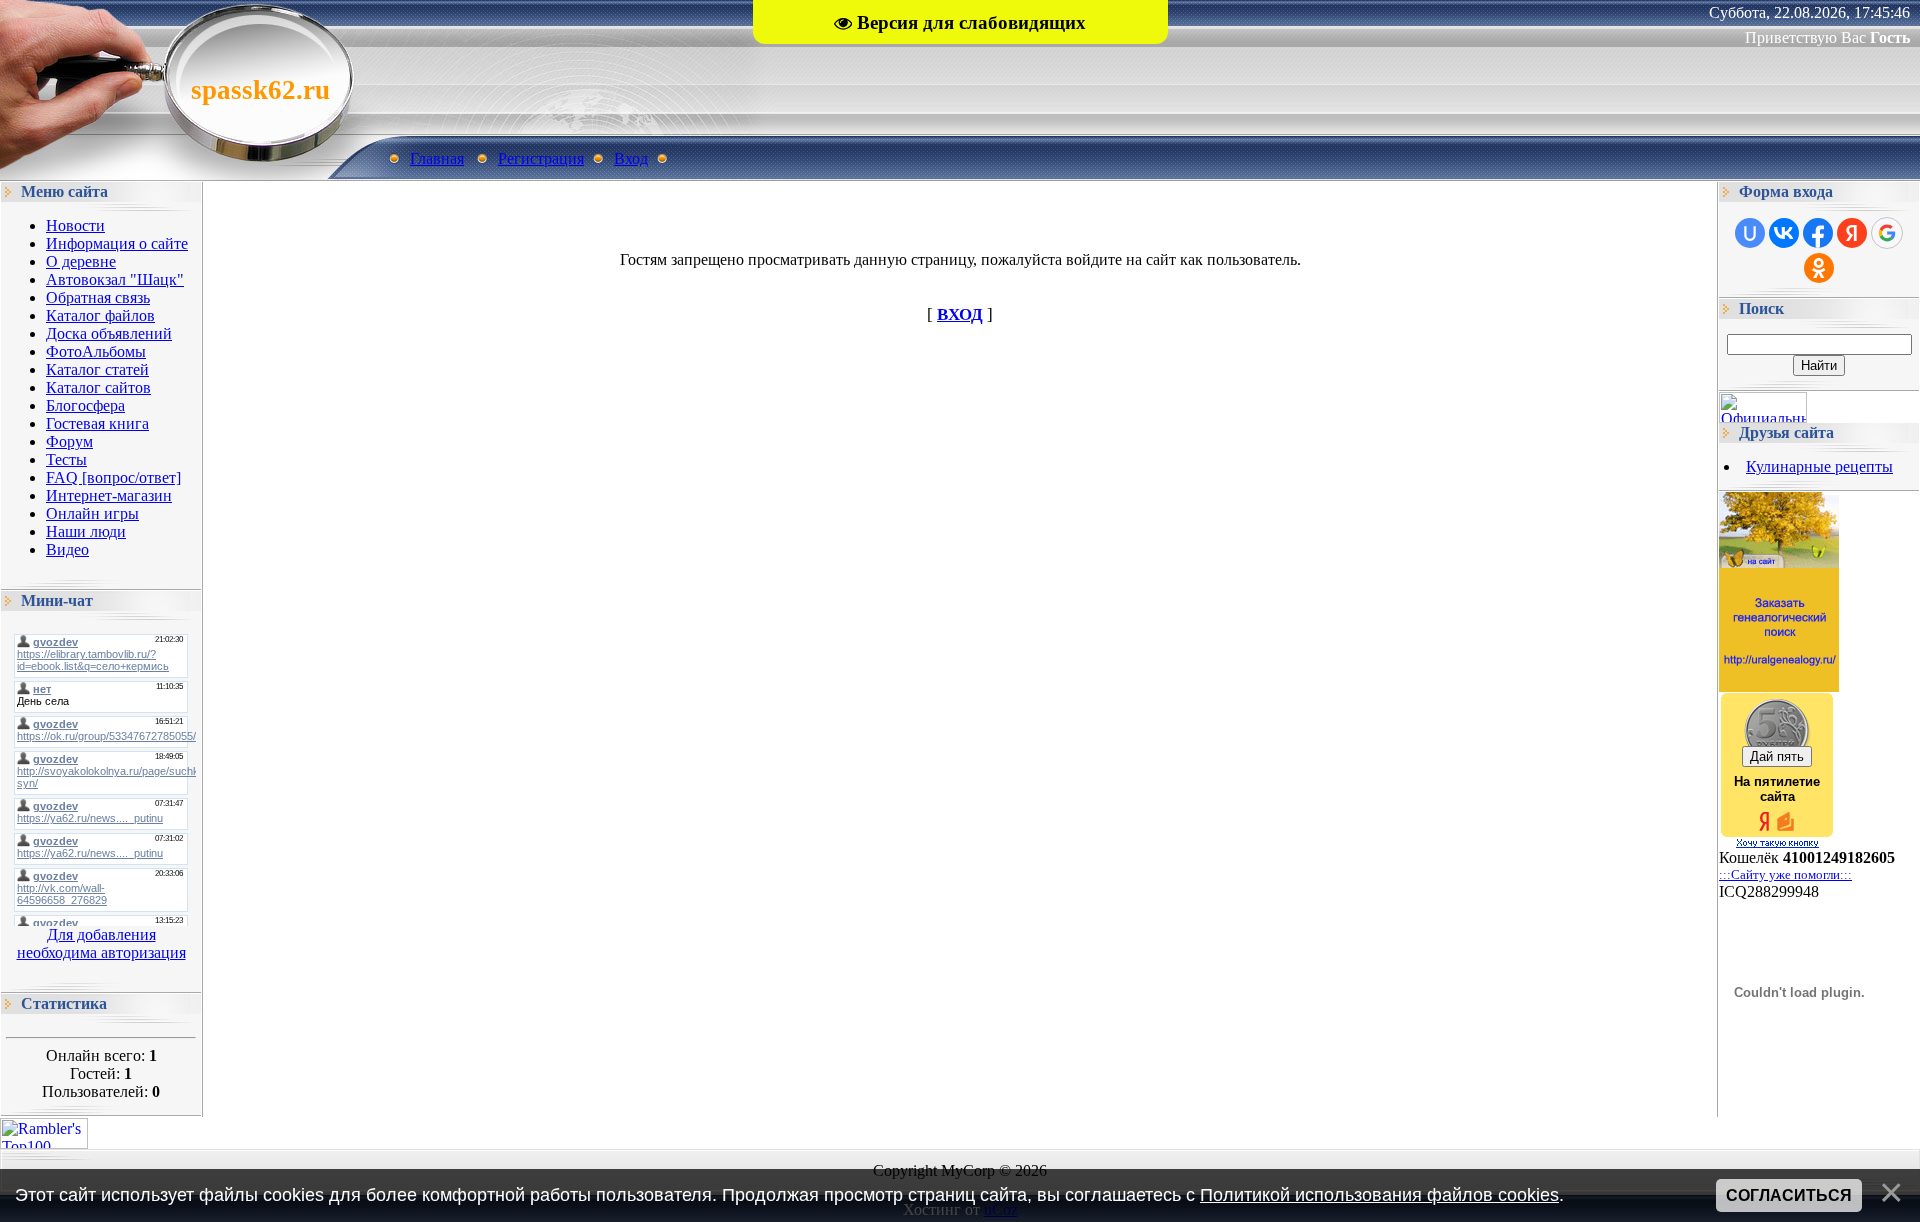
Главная (437, 158)
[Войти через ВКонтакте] (1784, 233)
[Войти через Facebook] (1818, 233)
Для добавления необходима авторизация (101, 943)
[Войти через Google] (1887, 233)
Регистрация (541, 158)
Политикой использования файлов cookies (1379, 1195)
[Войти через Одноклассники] (1819, 268)
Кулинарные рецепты (1819, 466)
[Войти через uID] (1750, 233)
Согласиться (1789, 1195)
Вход (631, 158)
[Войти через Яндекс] (1852, 233)
